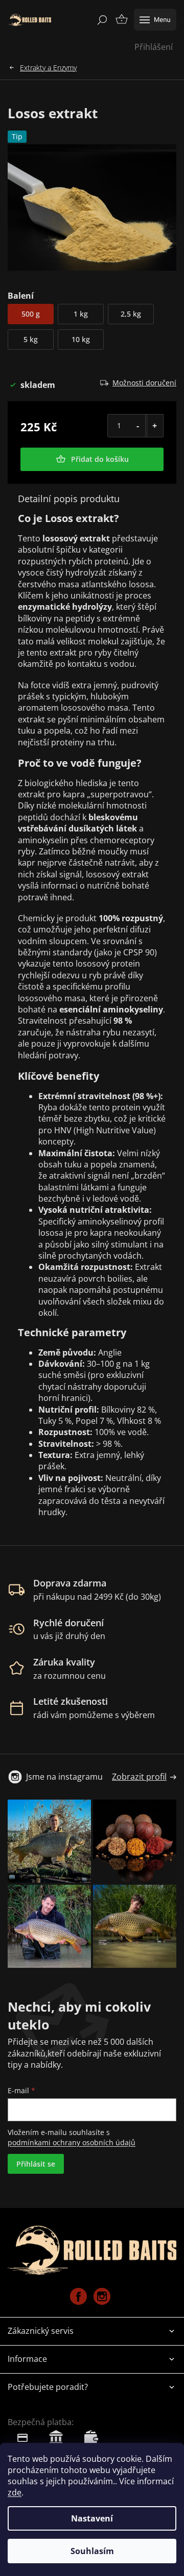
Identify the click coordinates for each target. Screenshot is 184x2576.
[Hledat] (102, 20)
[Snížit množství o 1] (138, 426)
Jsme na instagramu (64, 1777)
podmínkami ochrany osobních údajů (72, 2142)
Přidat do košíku (100, 459)
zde (15, 2492)
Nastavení (92, 2518)
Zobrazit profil (139, 1777)
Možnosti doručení (144, 383)
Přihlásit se (36, 2164)
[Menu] (155, 20)
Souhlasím (92, 2551)
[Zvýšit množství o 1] (154, 426)
